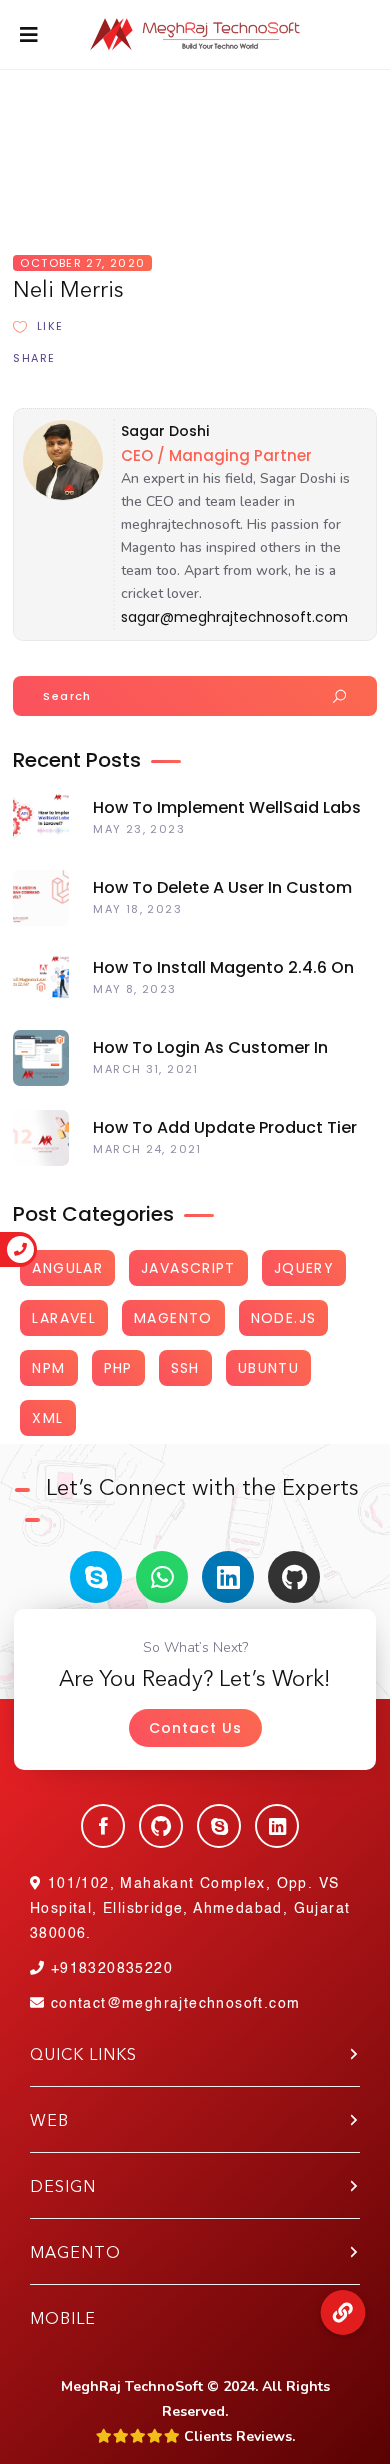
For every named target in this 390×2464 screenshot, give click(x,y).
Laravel (64, 1318)
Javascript (188, 1268)
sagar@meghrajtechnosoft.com (234, 617)
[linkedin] (228, 1577)
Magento (173, 1318)
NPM (48, 1368)
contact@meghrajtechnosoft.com (175, 2004)
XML (47, 1418)
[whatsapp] (162, 1577)
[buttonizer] (342, 2312)
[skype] (96, 1577)
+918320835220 (109, 1969)
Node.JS (284, 1318)
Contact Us (195, 1728)
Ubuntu (268, 1368)
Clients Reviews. (237, 2436)
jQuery (304, 1268)
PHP (118, 1368)
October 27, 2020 (82, 263)
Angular (67, 1268)
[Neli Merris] (58, 496)
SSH (185, 1368)
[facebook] (103, 1826)
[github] (294, 1577)
